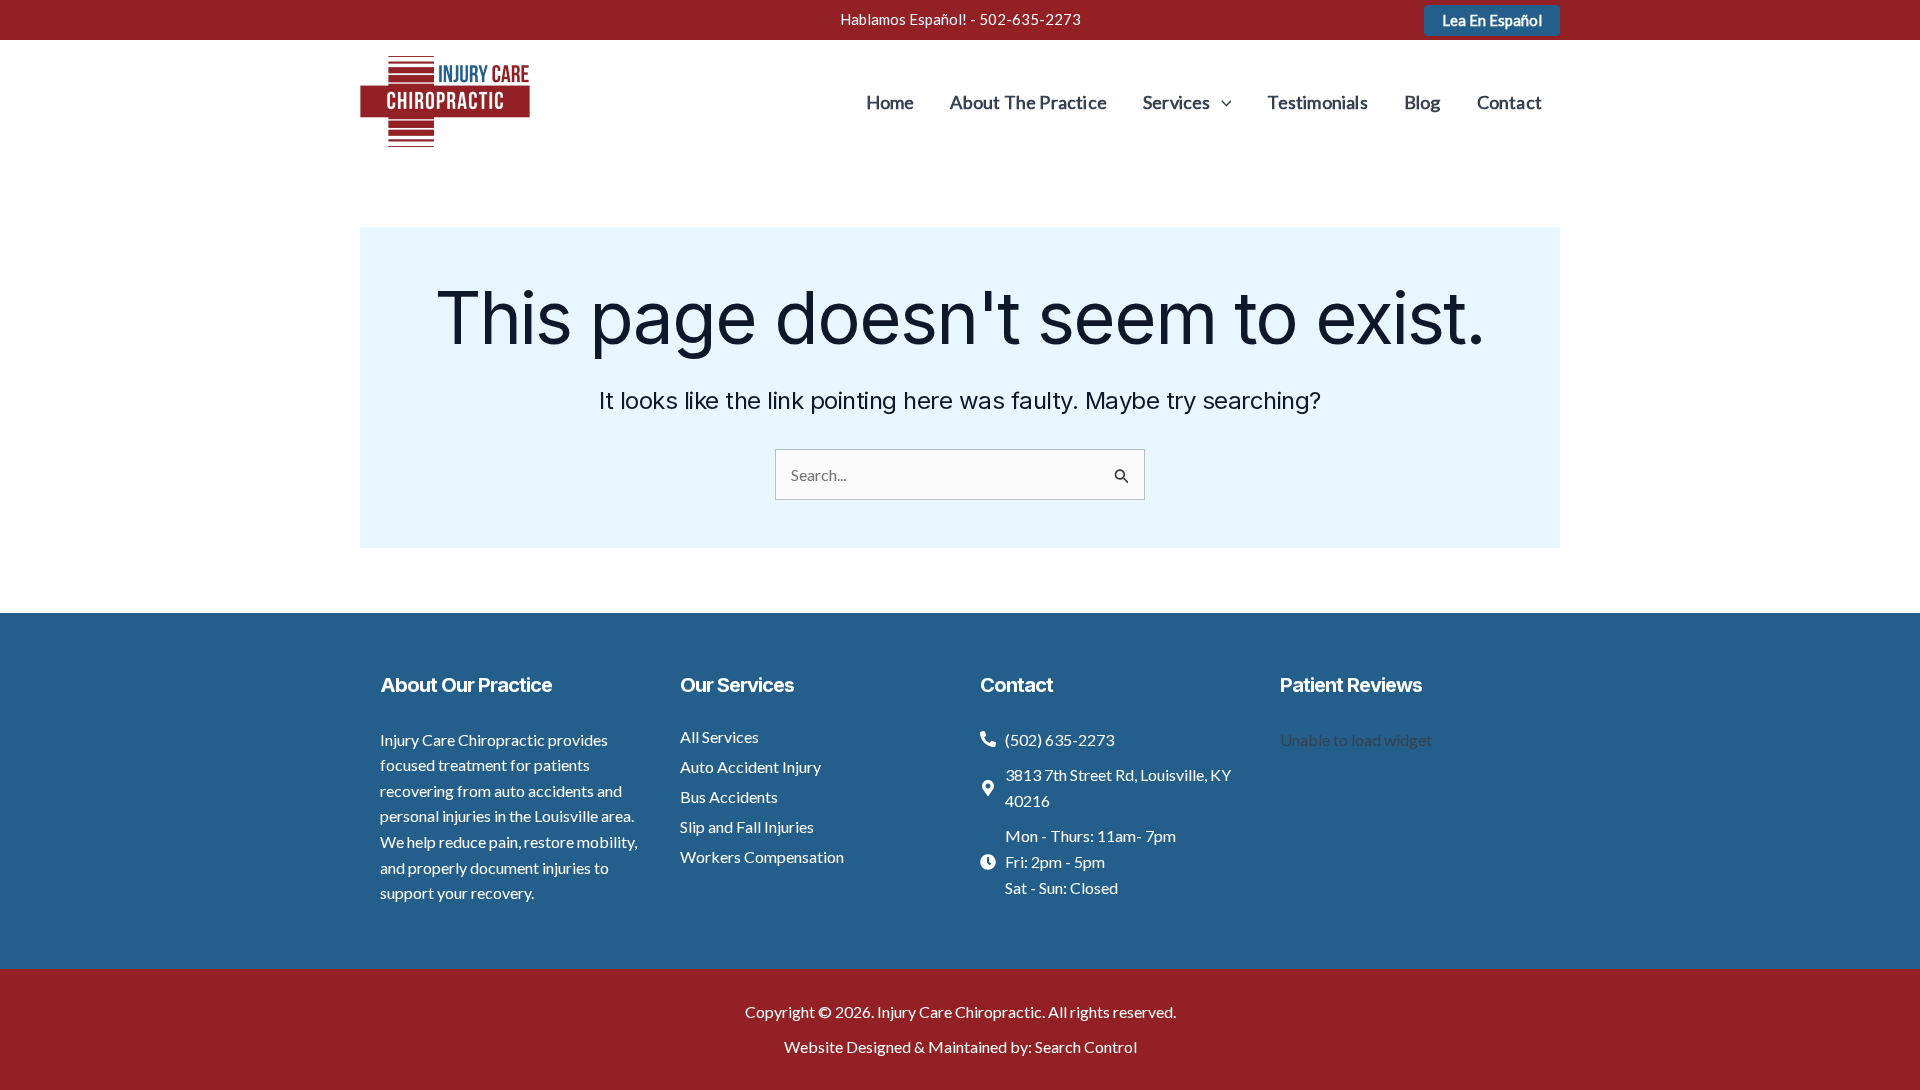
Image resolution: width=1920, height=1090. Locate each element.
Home (890, 102)
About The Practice (1028, 102)
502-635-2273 (1030, 19)
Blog (1422, 102)
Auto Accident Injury (750, 766)
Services (1177, 102)
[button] (1492, 20)
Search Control (1086, 1046)
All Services (719, 736)
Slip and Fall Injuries (747, 826)
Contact (1509, 102)
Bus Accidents (729, 796)
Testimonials (1317, 102)
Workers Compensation (762, 856)
